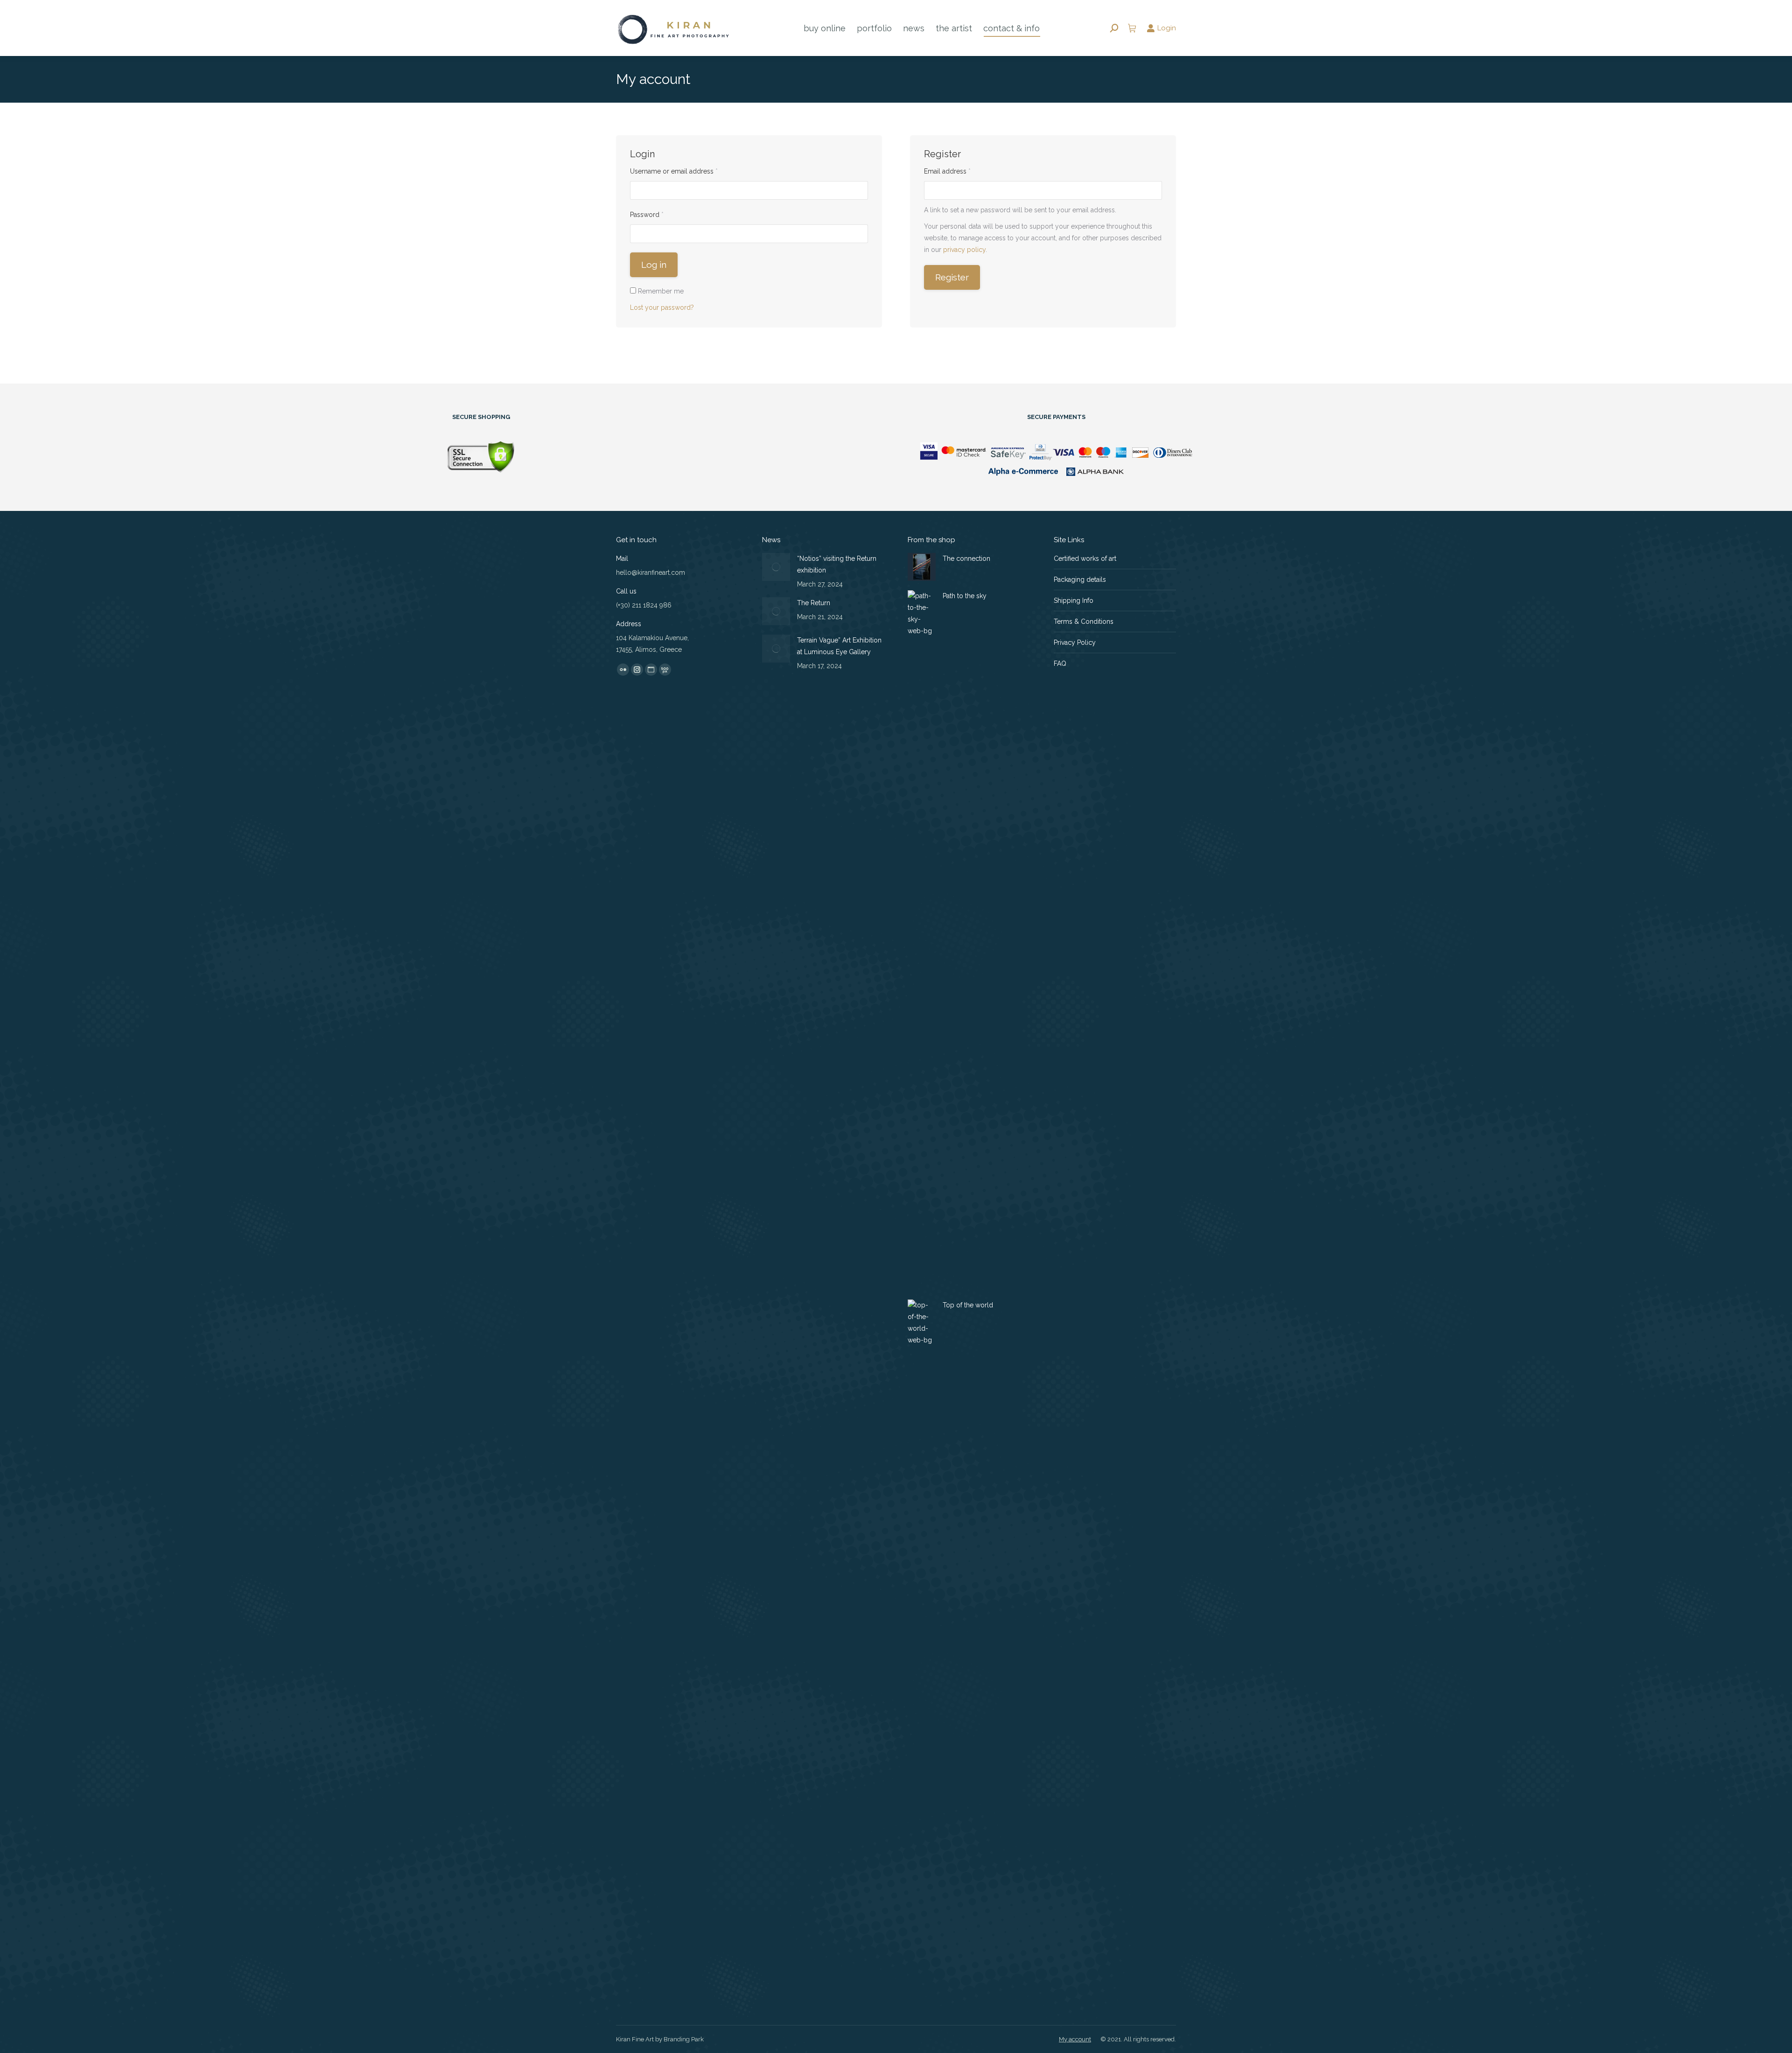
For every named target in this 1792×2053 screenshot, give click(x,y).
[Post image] (776, 567)
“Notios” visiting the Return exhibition (837, 564)
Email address (961, 171)
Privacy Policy (1075, 642)
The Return (814, 603)
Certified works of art (1085, 559)
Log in (654, 265)
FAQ (1060, 663)
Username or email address (687, 171)
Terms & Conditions (1084, 621)
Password (660, 214)
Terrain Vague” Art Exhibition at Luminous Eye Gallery (839, 646)
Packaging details (1080, 580)
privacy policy (964, 250)
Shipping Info (1074, 601)
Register (952, 277)
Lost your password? (662, 307)
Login (1167, 28)
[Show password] (861, 234)
